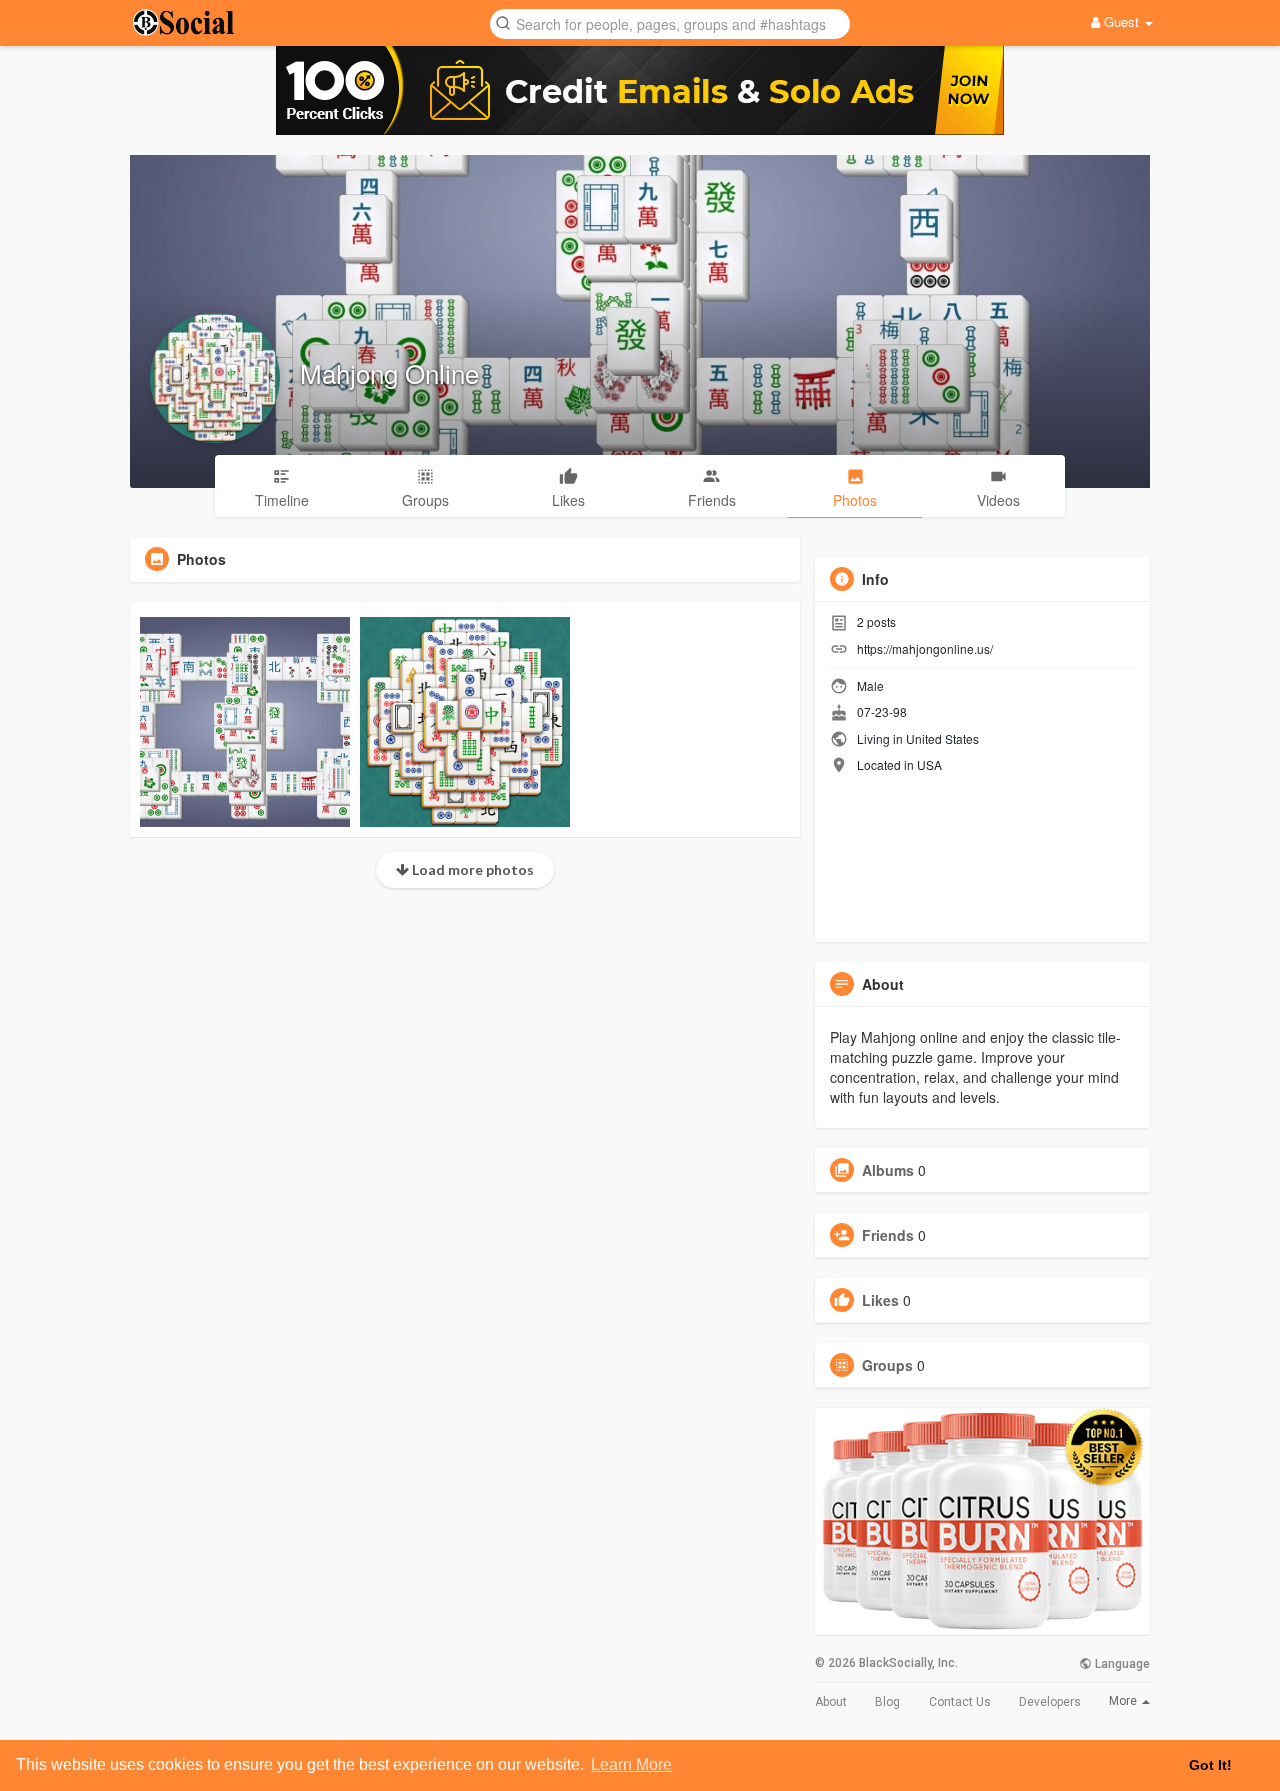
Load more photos (471, 869)
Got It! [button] (1210, 1765)
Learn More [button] (631, 1764)
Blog (887, 1702)
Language (1121, 1664)
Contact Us (960, 1702)
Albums (888, 1170)
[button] (670, 22)
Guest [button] (1121, 21)
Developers (1050, 1702)
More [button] (1124, 1701)
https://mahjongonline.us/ (925, 648)
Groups (887, 1365)
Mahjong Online (389, 372)
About (831, 1702)
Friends (888, 1235)
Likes (880, 1300)
